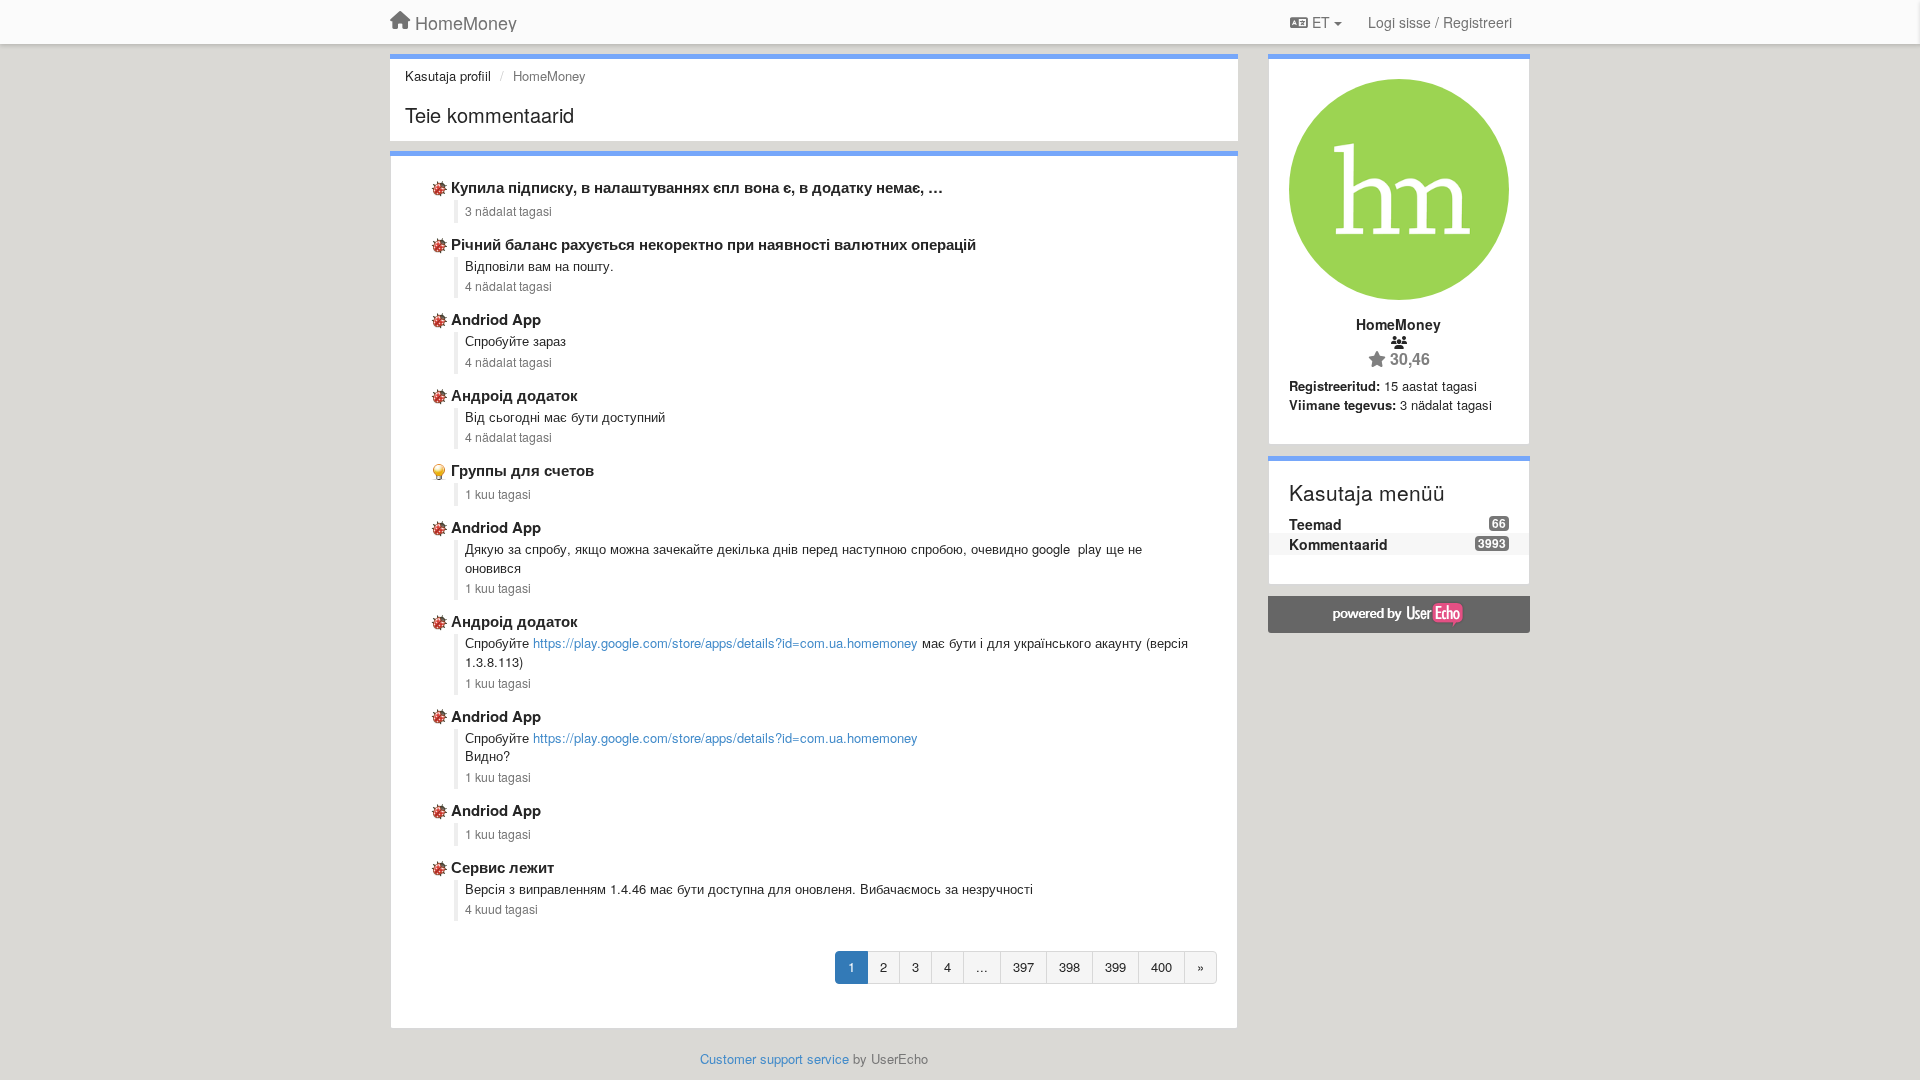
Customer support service (774, 1058)
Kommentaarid (1338, 544)
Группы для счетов (522, 470)
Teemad (1315, 524)
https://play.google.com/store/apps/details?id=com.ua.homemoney (725, 642)
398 (1069, 966)
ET (1321, 22)
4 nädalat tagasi (508, 286)
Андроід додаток (514, 395)
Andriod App (496, 319)
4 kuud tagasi (501, 909)
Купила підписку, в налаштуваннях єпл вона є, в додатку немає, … (697, 187)
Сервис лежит (502, 867)
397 (1023, 966)
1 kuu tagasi (498, 494)
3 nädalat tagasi (508, 211)
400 (1161, 966)
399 (1115, 966)
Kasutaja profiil (448, 75)
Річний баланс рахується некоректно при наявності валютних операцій (713, 244)
